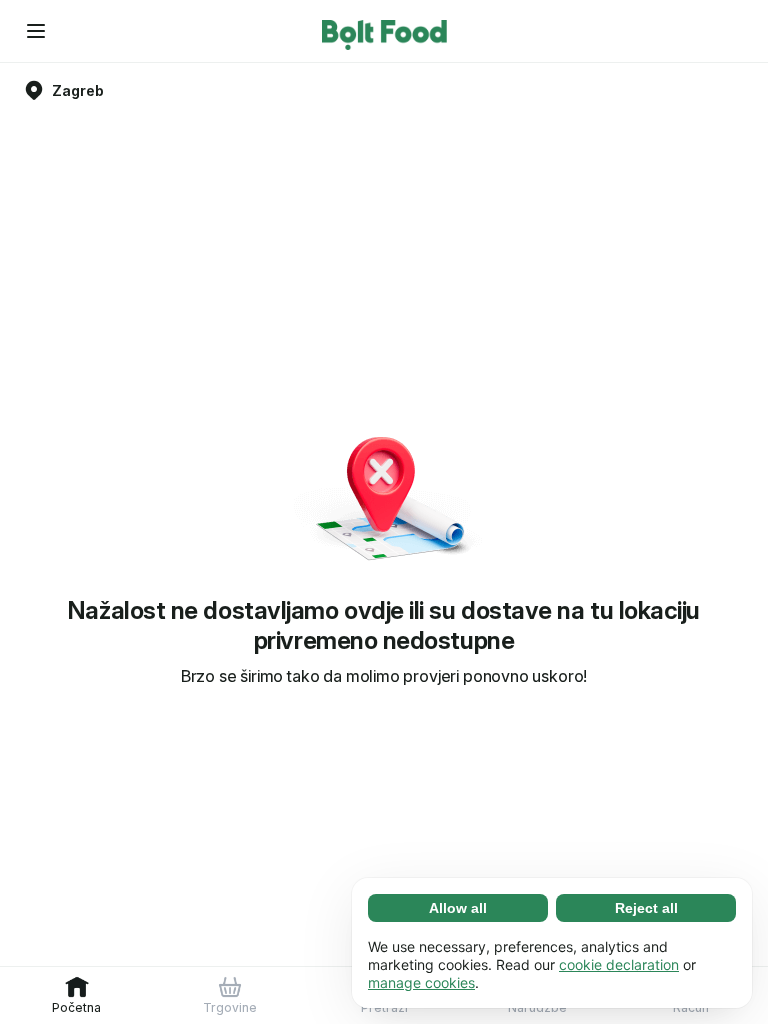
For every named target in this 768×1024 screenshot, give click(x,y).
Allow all (458, 908)
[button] (36, 31)
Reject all (646, 908)
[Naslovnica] (384, 31)
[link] (77, 995)
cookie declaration (619, 964)
